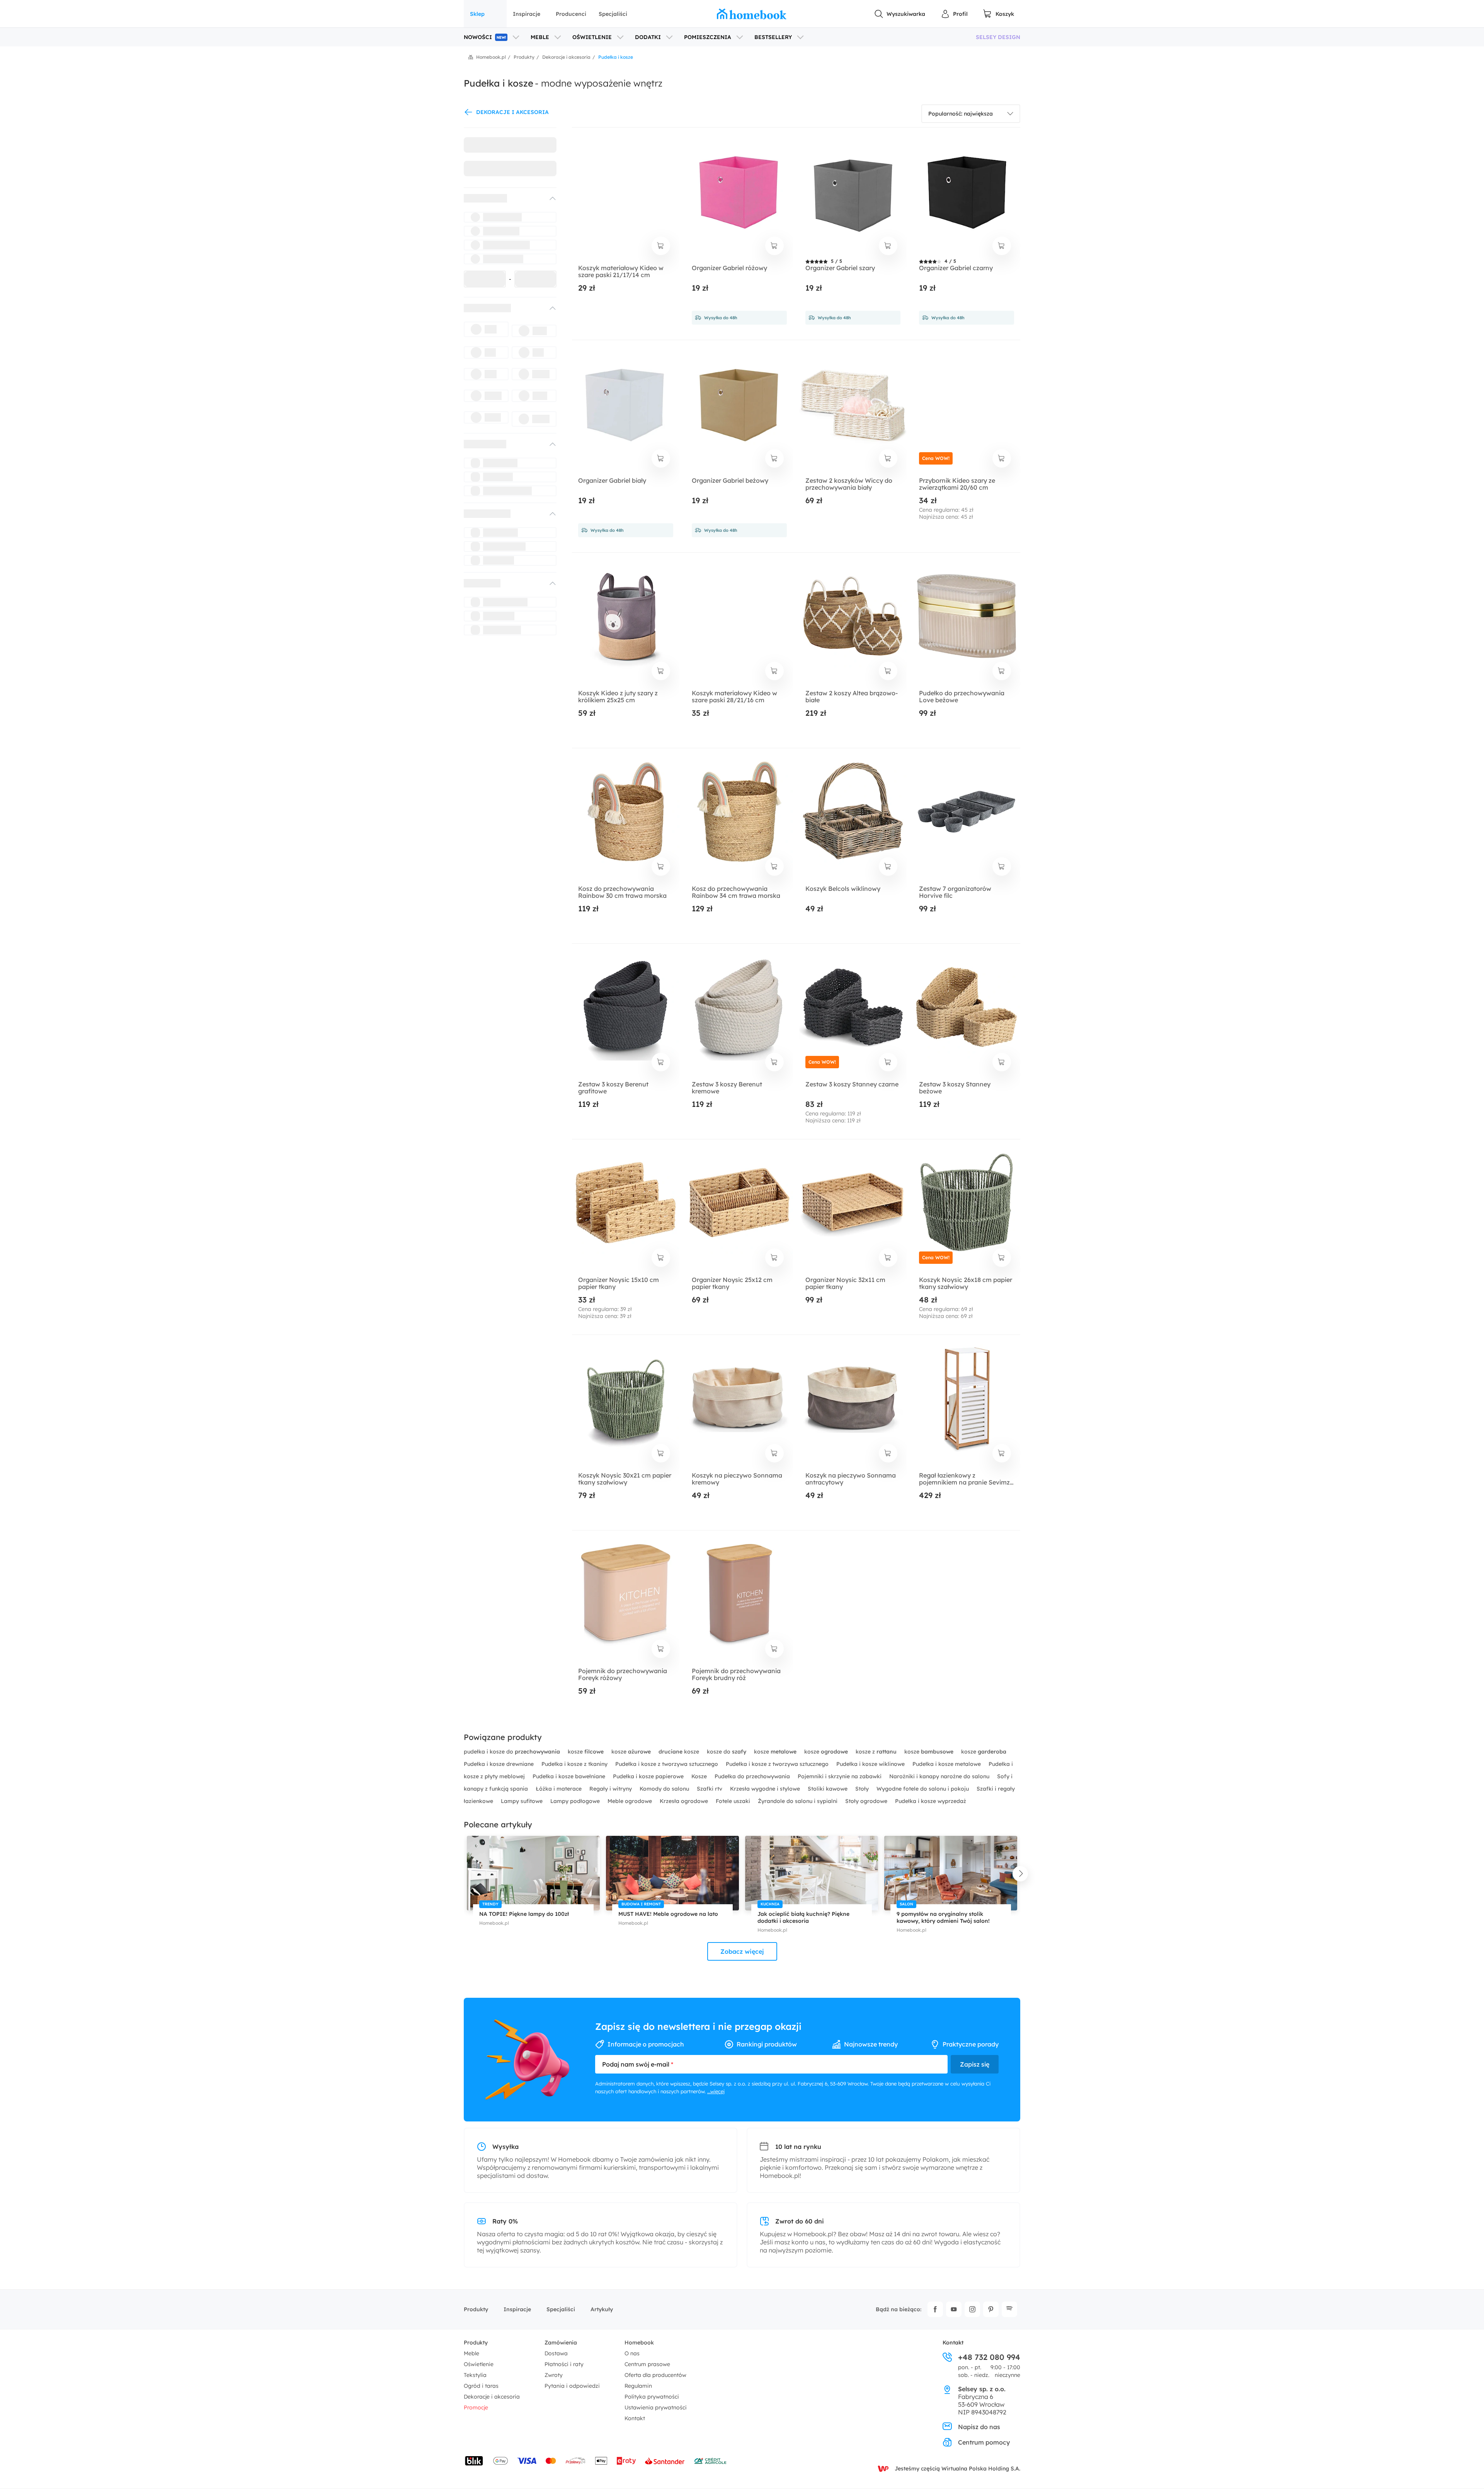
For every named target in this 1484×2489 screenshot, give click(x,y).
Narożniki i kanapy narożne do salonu (940, 1776)
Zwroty (554, 2375)
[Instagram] (972, 2309)
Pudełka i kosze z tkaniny (575, 1764)
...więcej (716, 2091)
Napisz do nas (979, 2427)
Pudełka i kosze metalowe (947, 1764)
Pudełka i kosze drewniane (499, 1764)
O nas (632, 2353)
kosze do (727, 1752)
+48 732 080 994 (989, 2357)
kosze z (876, 1752)
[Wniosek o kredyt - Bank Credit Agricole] (710, 2461)
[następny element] (1020, 1874)
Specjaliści (613, 14)
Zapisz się (975, 2064)
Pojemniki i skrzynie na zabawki (840, 1776)
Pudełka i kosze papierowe (649, 1776)
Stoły (863, 1789)
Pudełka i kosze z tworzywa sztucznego (667, 1764)
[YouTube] (954, 2309)
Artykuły (602, 2309)
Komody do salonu (665, 1789)
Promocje (476, 2407)
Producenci (571, 14)
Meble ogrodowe (631, 1801)
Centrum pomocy (984, 2442)
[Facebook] (935, 2309)
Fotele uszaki (734, 1801)
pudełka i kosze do (512, 1752)
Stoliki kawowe (828, 1789)
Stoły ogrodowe (867, 1801)
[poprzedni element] (464, 1874)
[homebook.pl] (752, 14)
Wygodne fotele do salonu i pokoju (923, 1789)
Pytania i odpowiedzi (572, 2386)
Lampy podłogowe (576, 1801)
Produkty (476, 2309)
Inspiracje (527, 14)
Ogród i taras (481, 2386)
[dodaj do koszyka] (661, 246)
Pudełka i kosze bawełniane (570, 1776)
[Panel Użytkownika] (954, 14)
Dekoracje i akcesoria (492, 2397)
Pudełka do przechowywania (753, 1776)
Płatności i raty (564, 2364)
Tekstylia (475, 2375)
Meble (471, 2353)
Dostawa (556, 2353)
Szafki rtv (710, 1789)
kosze (586, 1752)
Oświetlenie (479, 2364)
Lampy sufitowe (522, 1801)
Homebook (639, 2343)
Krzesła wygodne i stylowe (766, 1789)
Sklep (477, 14)
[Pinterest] (991, 2309)
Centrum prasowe (647, 2364)
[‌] (503, 198)
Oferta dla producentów (655, 2375)
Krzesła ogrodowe (685, 1801)
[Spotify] (1009, 2309)
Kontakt (635, 2418)
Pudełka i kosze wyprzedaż (931, 1801)
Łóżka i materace (559, 1789)
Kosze (700, 1776)
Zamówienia (561, 2343)
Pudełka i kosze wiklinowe (871, 1764)
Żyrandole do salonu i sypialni (798, 1801)
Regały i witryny (611, 1789)
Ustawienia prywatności (656, 2407)
